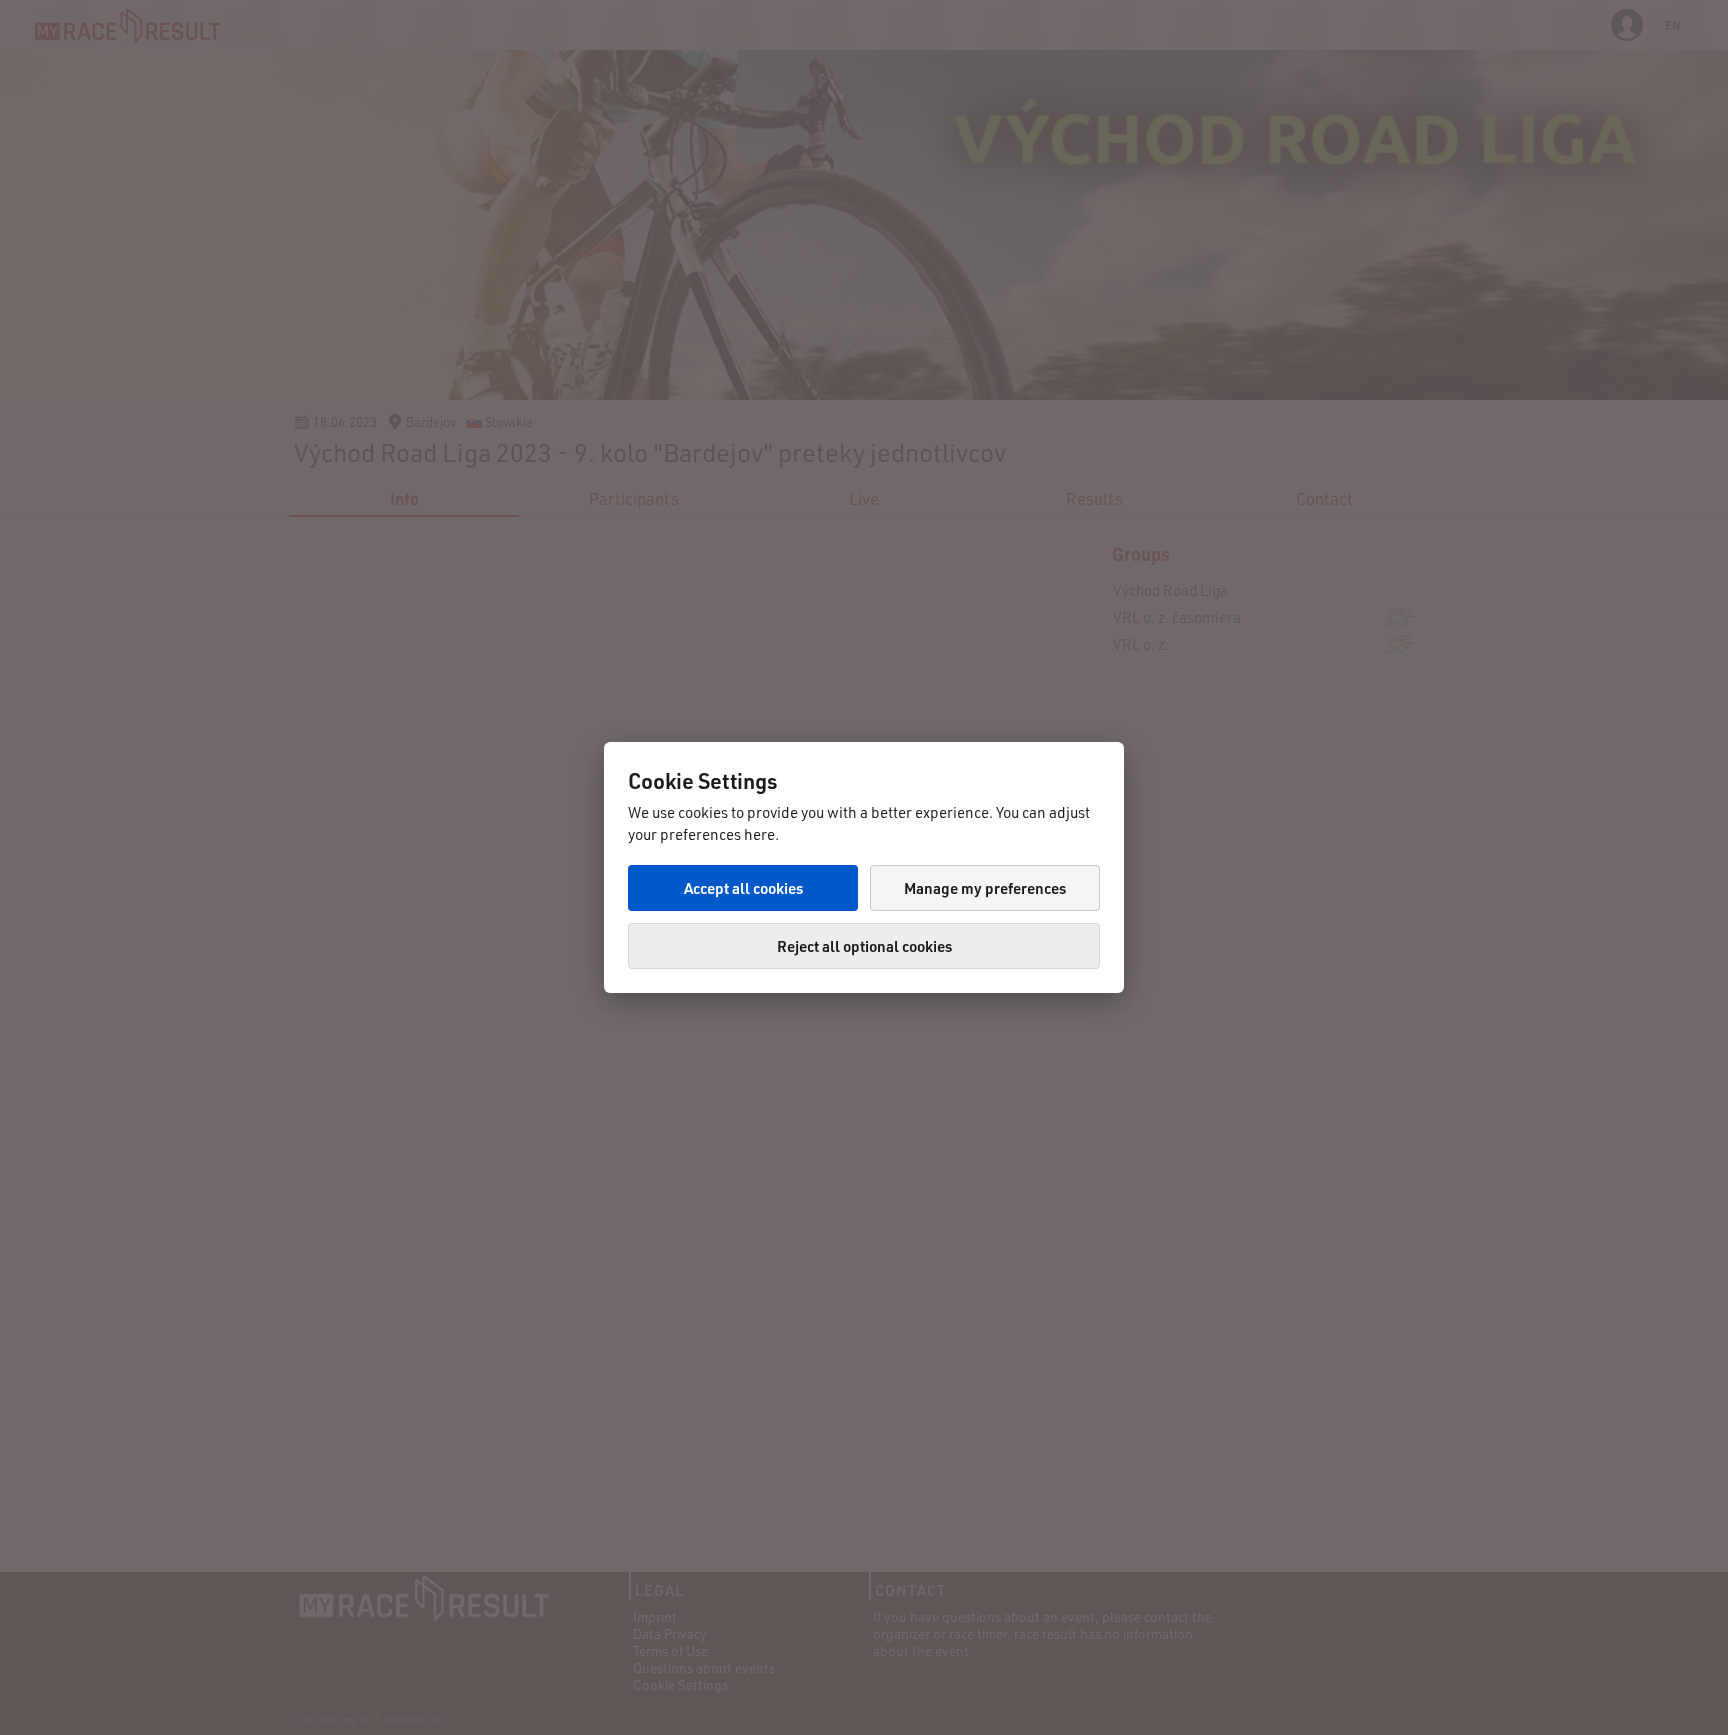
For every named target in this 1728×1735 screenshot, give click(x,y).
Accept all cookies (743, 888)
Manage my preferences (985, 888)
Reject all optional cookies (864, 946)
